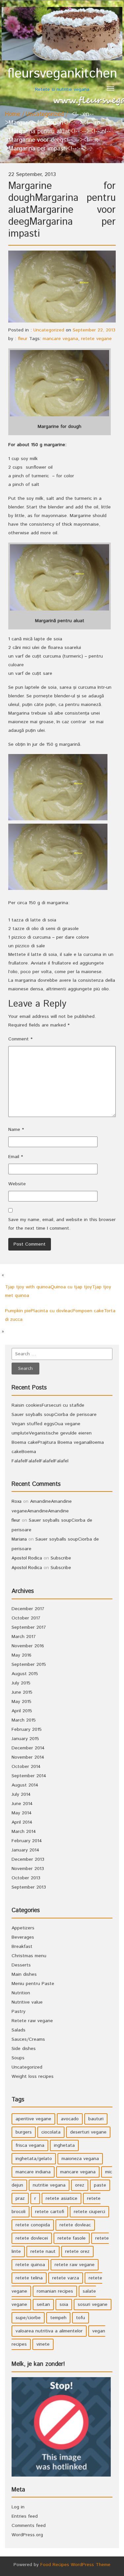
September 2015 (29, 1665)
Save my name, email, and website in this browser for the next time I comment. (62, 1224)
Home (13, 114)
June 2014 (22, 1804)
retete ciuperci (89, 2212)
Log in (18, 2507)
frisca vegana (30, 2145)
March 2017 (24, 1637)
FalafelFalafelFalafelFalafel (40, 1461)
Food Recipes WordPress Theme (75, 2565)
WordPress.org (27, 2535)
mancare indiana (33, 2172)
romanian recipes (55, 2291)
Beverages (23, 1937)
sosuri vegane (93, 2305)
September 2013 (29, 1887)
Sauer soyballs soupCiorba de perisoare (54, 1415)
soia (64, 2305)
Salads (19, 2030)
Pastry (19, 2012)
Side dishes (24, 2049)
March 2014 (24, 1832)
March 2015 (24, 1720)
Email (16, 1157)
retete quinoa (30, 2265)
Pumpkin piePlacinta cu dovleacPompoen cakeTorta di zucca (60, 1315)
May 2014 (22, 1813)
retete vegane (96, 339)
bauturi (96, 2119)
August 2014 (25, 1785)
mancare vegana (60, 339)
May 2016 (21, 1655)
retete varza (66, 2278)
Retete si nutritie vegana (62, 79)
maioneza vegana (80, 2159)
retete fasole (72, 2238)
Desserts (21, 1965)
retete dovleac (75, 2225)
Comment (20, 1039)
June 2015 (22, 1692)
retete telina (29, 2278)
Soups (18, 2058)
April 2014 (22, 1822)
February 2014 (27, 1841)
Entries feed (25, 2516)
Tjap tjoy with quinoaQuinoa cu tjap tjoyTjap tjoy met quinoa (58, 1291)
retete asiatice (62, 2198)
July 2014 (21, 1794)
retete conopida (33, 2225)
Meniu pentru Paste (33, 1984)
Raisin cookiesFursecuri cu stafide (48, 1405)
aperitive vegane (33, 2119)
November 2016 (28, 1646)
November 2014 (28, 1757)
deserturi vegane (88, 2132)
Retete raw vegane (32, 2021)
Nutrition (21, 1993)
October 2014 (26, 1767)
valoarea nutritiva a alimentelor (49, 2331)
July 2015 (21, 1683)
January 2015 (25, 1739)
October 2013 (26, 1878)
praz (20, 2198)
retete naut (43, 2252)
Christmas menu (29, 1956)
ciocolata (51, 2132)
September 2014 (29, 1776)
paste (100, 2185)
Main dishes (24, 1974)
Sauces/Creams (28, 2039)
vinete (43, 2344)
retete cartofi (50, 2212)
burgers (24, 2132)
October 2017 (26, 1618)
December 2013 (28, 1859)
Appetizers (23, 1928)
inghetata (64, 2145)
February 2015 (27, 1729)
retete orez (77, 2252)
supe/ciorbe (28, 2318)
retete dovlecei (32, 2238)
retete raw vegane (75, 2265)
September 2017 (29, 1627)
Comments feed (29, 2526)
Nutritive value (27, 2002)
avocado (70, 2119)
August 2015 (25, 1674)
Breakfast (22, 1947)
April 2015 (22, 1711)
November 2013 (28, 1869)
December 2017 (28, 1609)
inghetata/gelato (34, 2159)
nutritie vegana (49, 2185)
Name (16, 1130)
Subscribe (61, 1558)
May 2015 (21, 1702)
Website (17, 1184)
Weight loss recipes (33, 2077)
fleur (23, 339)
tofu (81, 2318)
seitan (43, 2305)
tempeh (58, 2318)
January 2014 (25, 1850)
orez (80, 2185)
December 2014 (28, 1748)
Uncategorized (45, 114)
